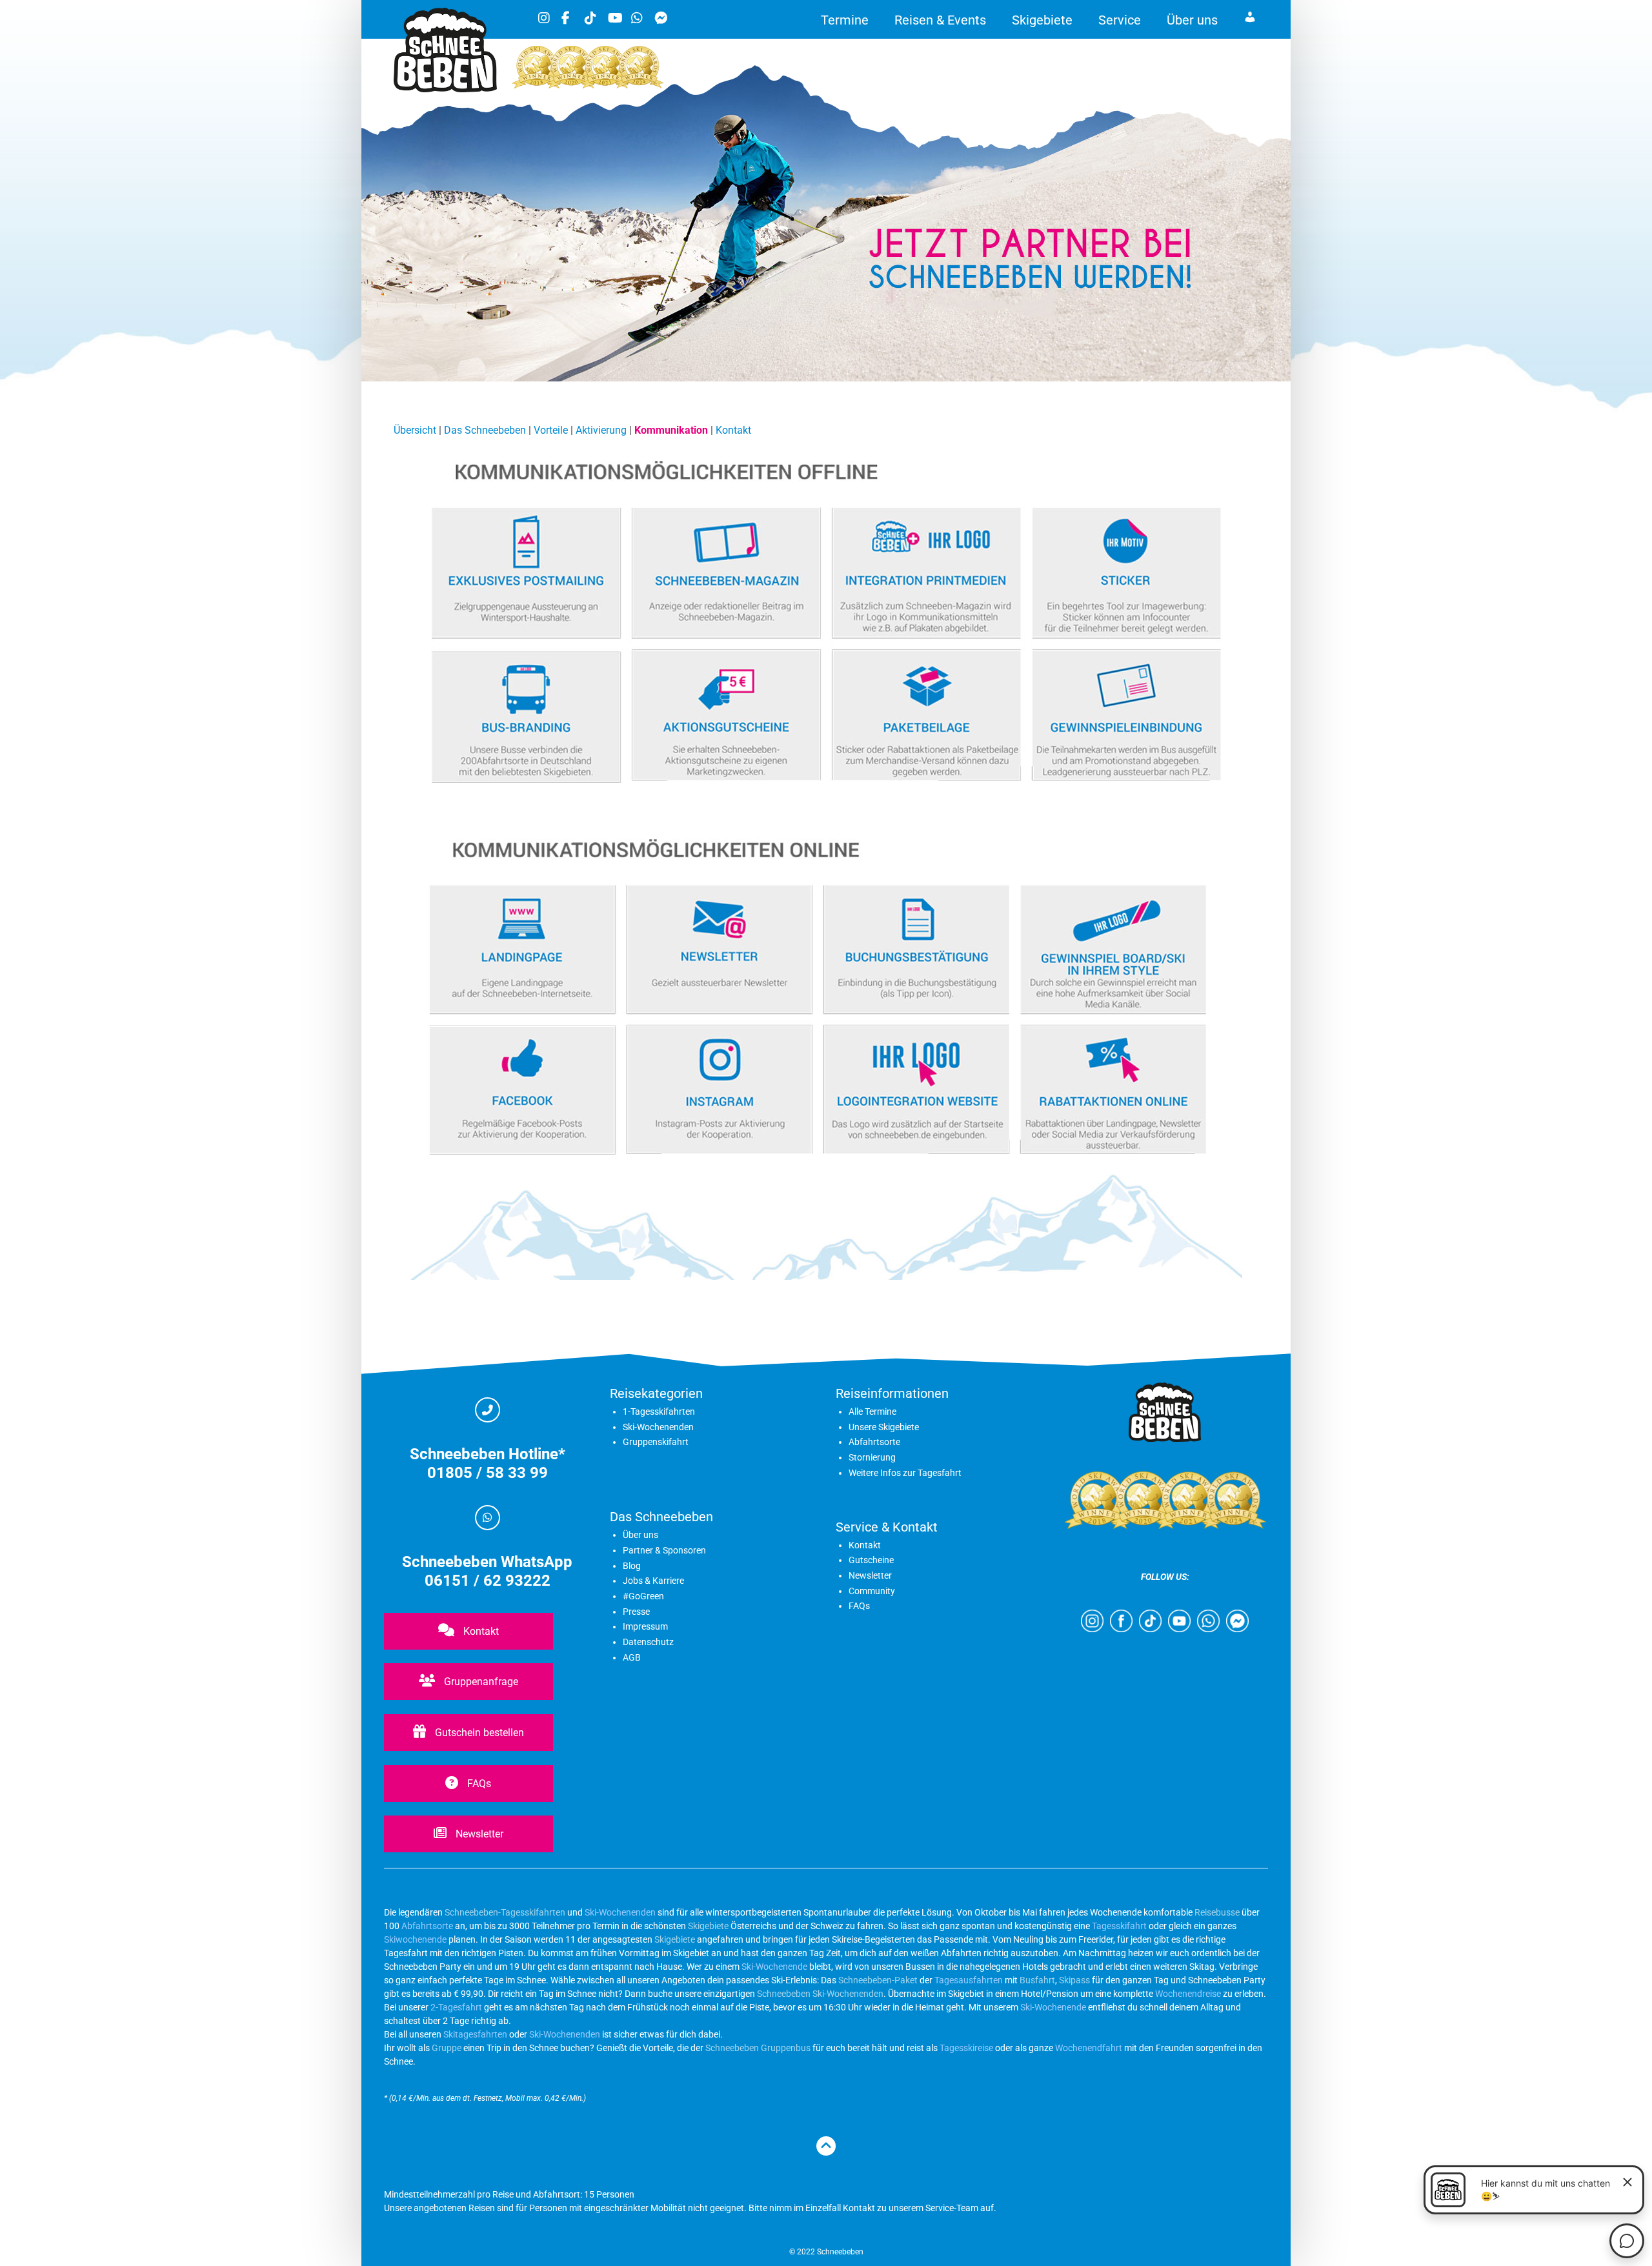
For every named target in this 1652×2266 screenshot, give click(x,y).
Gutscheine (871, 1560)
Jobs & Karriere (653, 1581)
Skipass (1074, 1980)
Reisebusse (1217, 1912)
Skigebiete (1042, 20)
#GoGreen (643, 1596)
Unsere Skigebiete (884, 1427)
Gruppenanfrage (480, 1682)
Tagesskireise (966, 2048)
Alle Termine (872, 1411)
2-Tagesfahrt (456, 2007)
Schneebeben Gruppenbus (758, 2048)
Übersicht (415, 430)
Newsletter (478, 1834)
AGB (632, 1657)
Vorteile (551, 430)
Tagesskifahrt (1119, 1926)
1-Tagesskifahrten (659, 1411)
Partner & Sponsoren (664, 1550)
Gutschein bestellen (478, 1733)
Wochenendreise (1188, 1994)
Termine (845, 20)
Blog (632, 1566)
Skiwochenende (415, 1939)
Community (872, 1591)
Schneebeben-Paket (878, 1980)
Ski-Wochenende (774, 1967)
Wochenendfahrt (1089, 2048)
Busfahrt (1036, 1980)
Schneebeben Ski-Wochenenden (820, 1994)
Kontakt (733, 430)
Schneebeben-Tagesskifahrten (505, 1912)
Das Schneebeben (485, 430)
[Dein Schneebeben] (445, 89)
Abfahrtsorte (874, 1442)
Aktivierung (601, 430)
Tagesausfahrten (969, 1980)
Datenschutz (648, 1642)
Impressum (645, 1626)
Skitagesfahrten (474, 2034)
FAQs (478, 1784)
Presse (636, 1612)
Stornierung (872, 1457)
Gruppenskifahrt (656, 1442)
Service (1120, 20)
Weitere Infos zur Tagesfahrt (905, 1473)
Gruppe (447, 2048)
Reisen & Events (940, 20)
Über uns (1192, 20)
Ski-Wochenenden (658, 1427)
